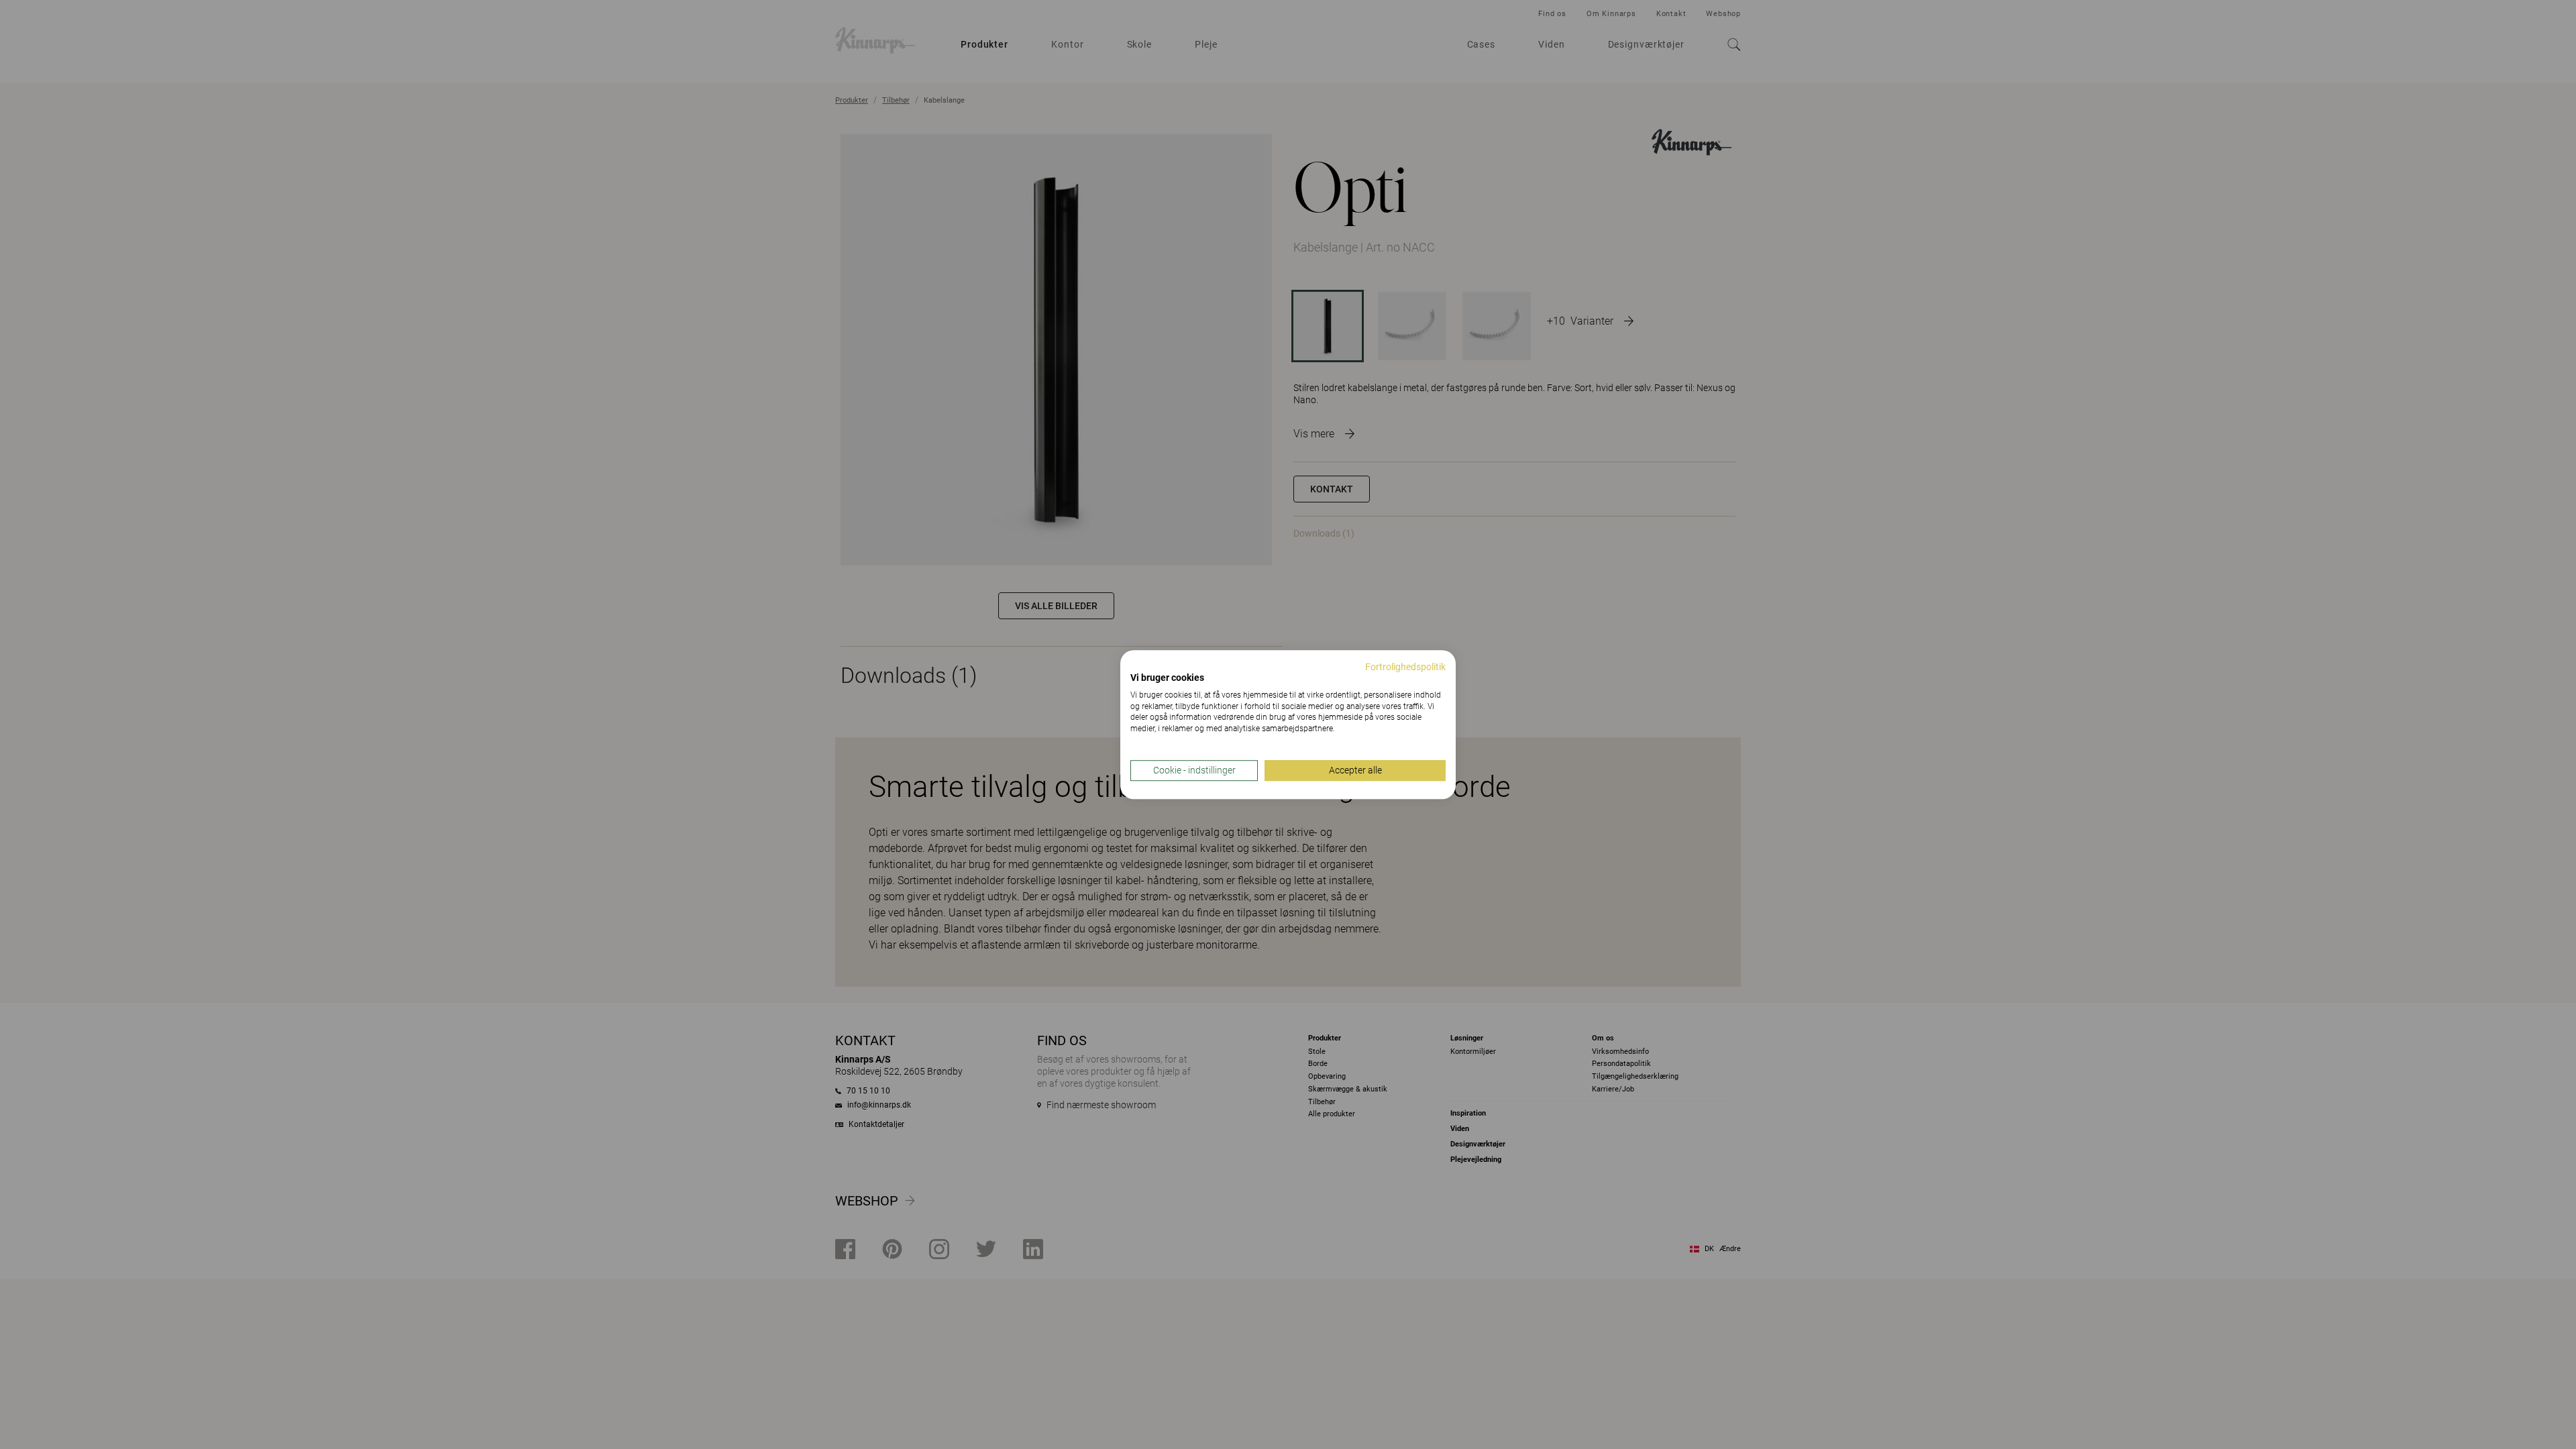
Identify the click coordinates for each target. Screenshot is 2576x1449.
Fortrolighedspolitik (1405, 667)
